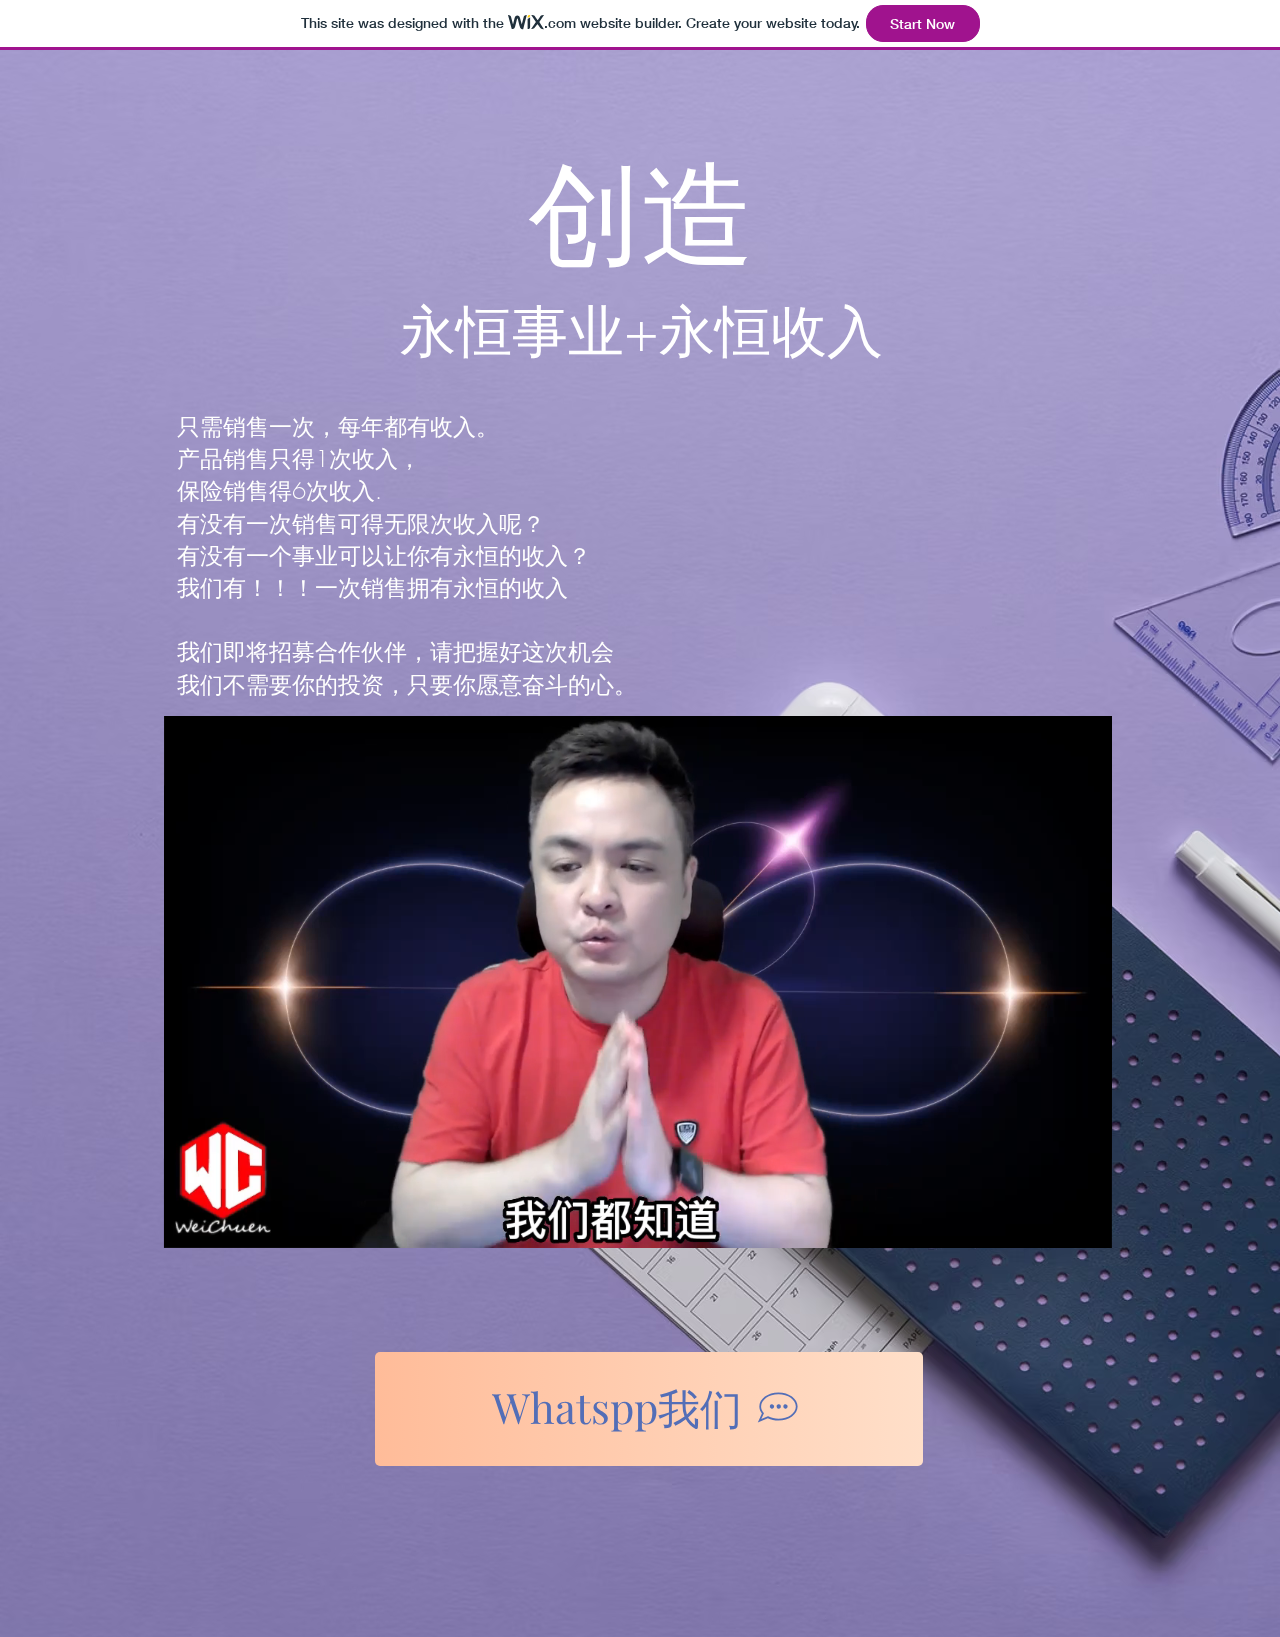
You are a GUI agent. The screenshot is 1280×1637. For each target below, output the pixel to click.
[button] (1086, 1226)
